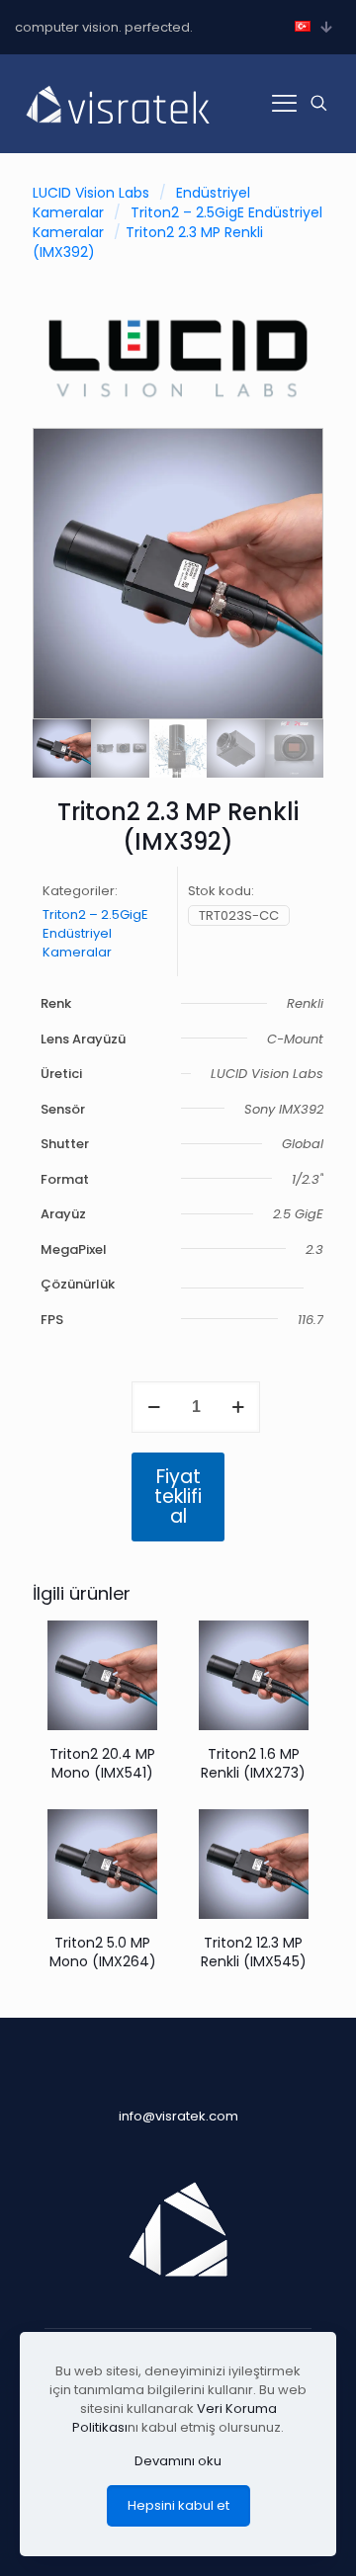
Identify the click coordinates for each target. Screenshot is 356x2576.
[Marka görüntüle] (178, 404)
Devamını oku (178, 2461)
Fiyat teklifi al (178, 1496)
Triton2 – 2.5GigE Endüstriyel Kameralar (95, 933)
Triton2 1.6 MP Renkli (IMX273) (253, 1763)
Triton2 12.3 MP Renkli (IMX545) (254, 1952)
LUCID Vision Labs (91, 193)
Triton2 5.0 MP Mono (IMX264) (103, 1952)
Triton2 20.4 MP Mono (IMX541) (102, 1763)
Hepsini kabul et (178, 2505)
